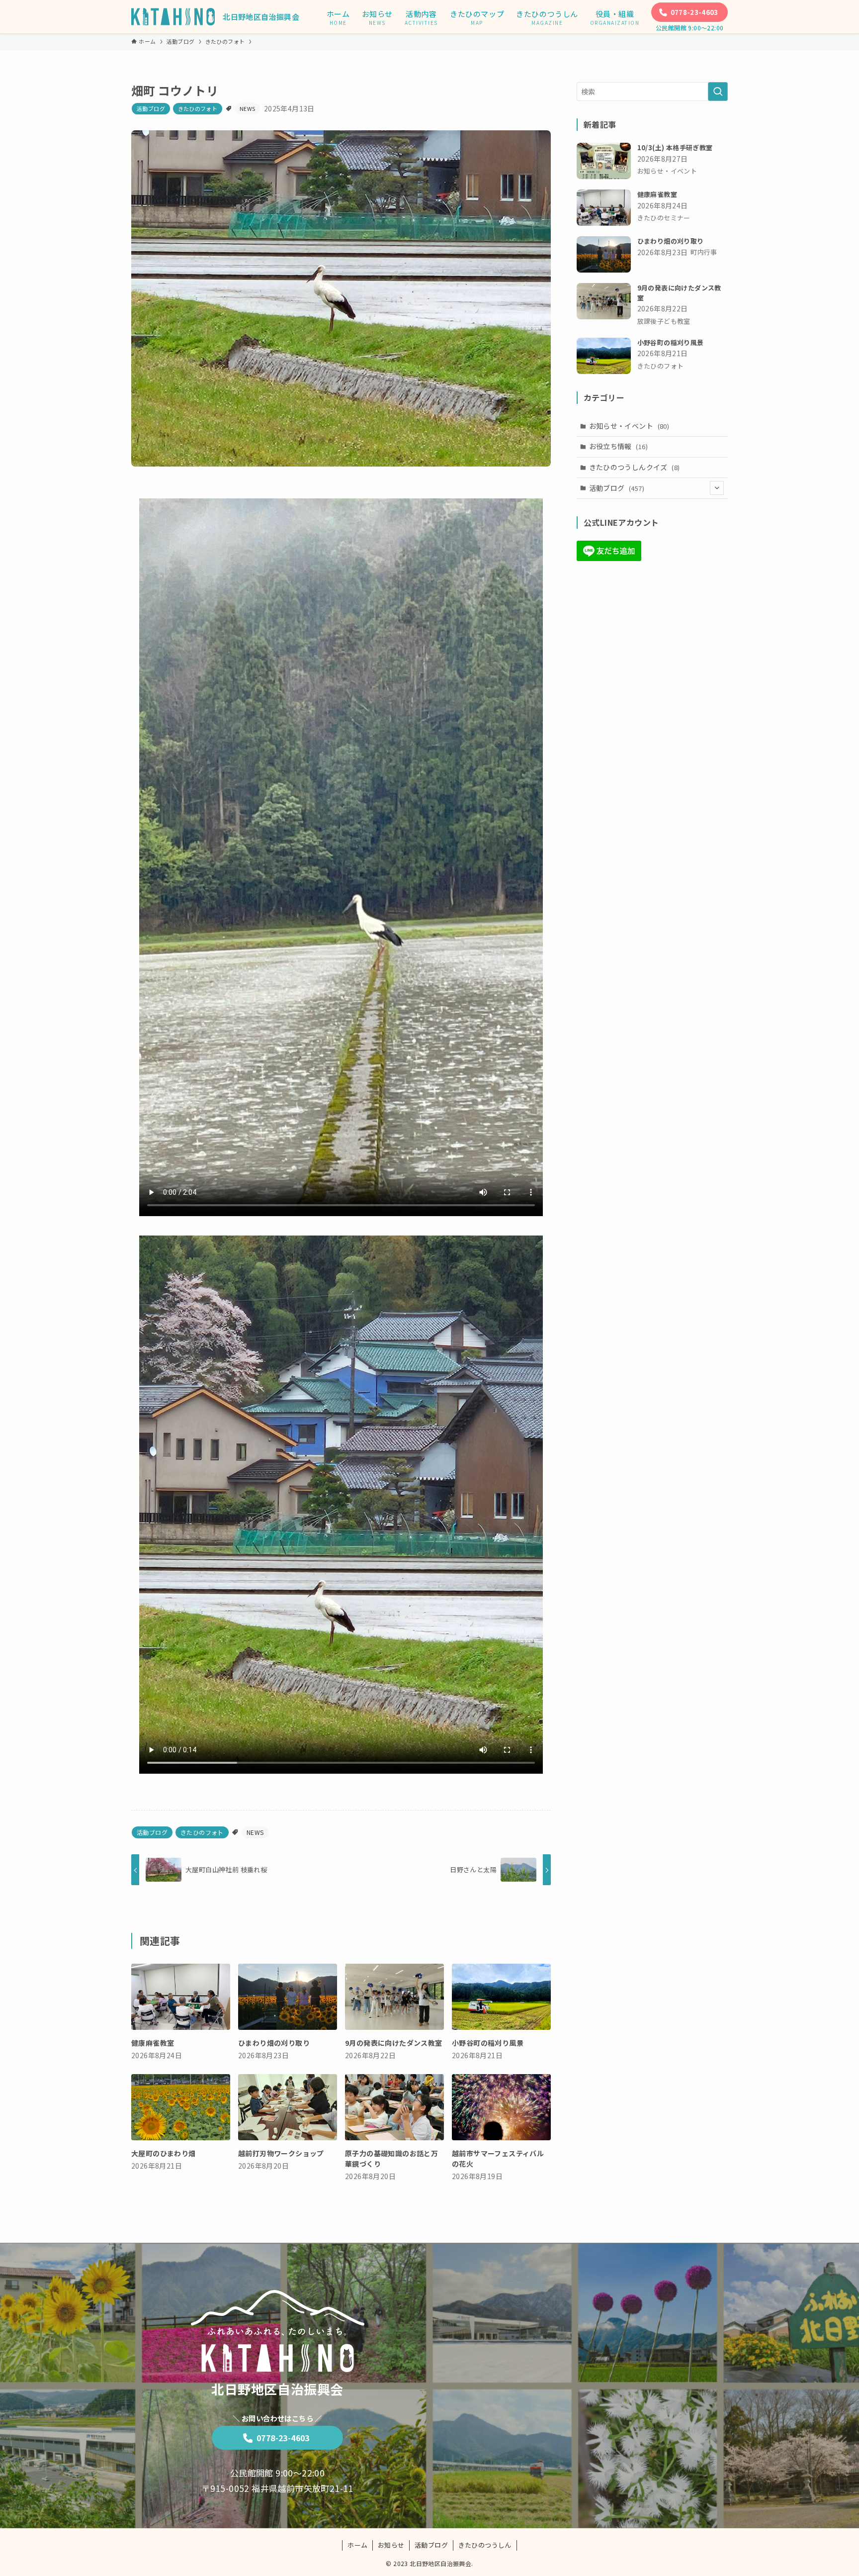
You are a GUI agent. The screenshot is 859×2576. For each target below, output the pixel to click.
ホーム (357, 2545)
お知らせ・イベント (629, 426)
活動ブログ (151, 108)
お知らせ (391, 2545)
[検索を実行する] (718, 92)
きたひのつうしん (485, 2545)
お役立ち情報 (618, 446)
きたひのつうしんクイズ (635, 467)
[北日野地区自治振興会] (173, 17)
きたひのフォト (198, 108)
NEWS (248, 108)
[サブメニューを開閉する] (717, 488)
